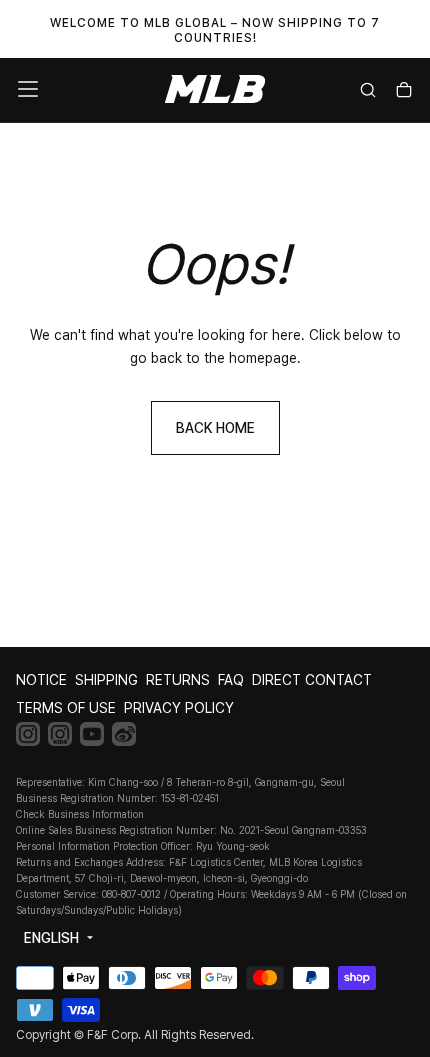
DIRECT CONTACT (312, 680)
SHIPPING (106, 680)
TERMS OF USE (66, 708)
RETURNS (178, 680)
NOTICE (41, 680)
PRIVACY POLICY (179, 708)
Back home (215, 428)
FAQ (231, 680)
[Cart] (404, 91)
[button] (28, 89)
